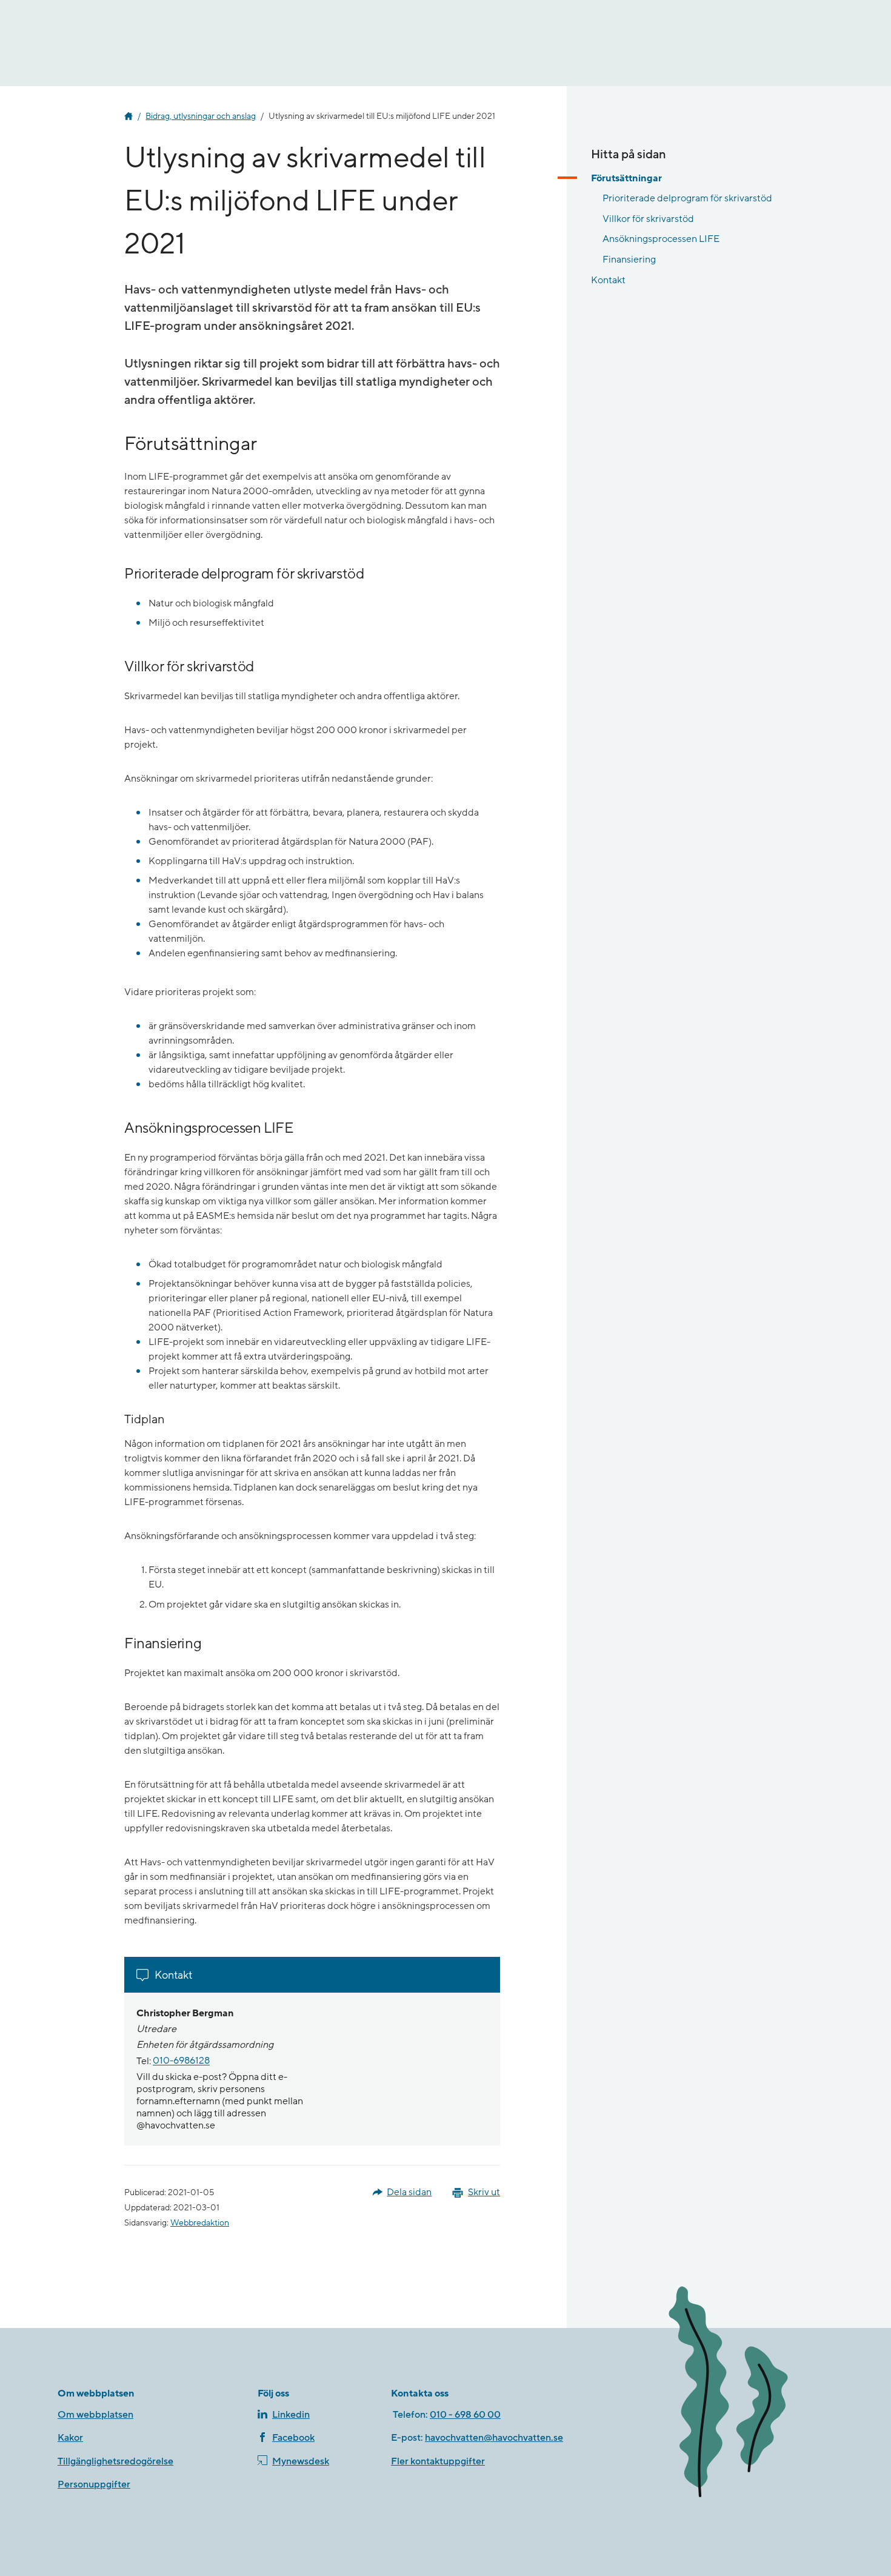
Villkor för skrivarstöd (648, 219)
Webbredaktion (200, 2223)
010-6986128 (181, 2061)
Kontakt (608, 280)
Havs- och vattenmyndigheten (128, 116)
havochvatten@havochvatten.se (494, 2438)
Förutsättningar (626, 178)
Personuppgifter (94, 2484)
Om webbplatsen (95, 2415)
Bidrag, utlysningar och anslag (201, 116)
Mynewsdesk (301, 2461)
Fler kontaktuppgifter (438, 2461)
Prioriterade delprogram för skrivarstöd (687, 198)
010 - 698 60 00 (465, 2415)
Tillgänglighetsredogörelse (115, 2461)
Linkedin (291, 2415)
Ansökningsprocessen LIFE (661, 239)
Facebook (293, 2438)
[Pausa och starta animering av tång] (746, 2394)
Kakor (70, 2438)
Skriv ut (484, 2192)
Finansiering (629, 260)
